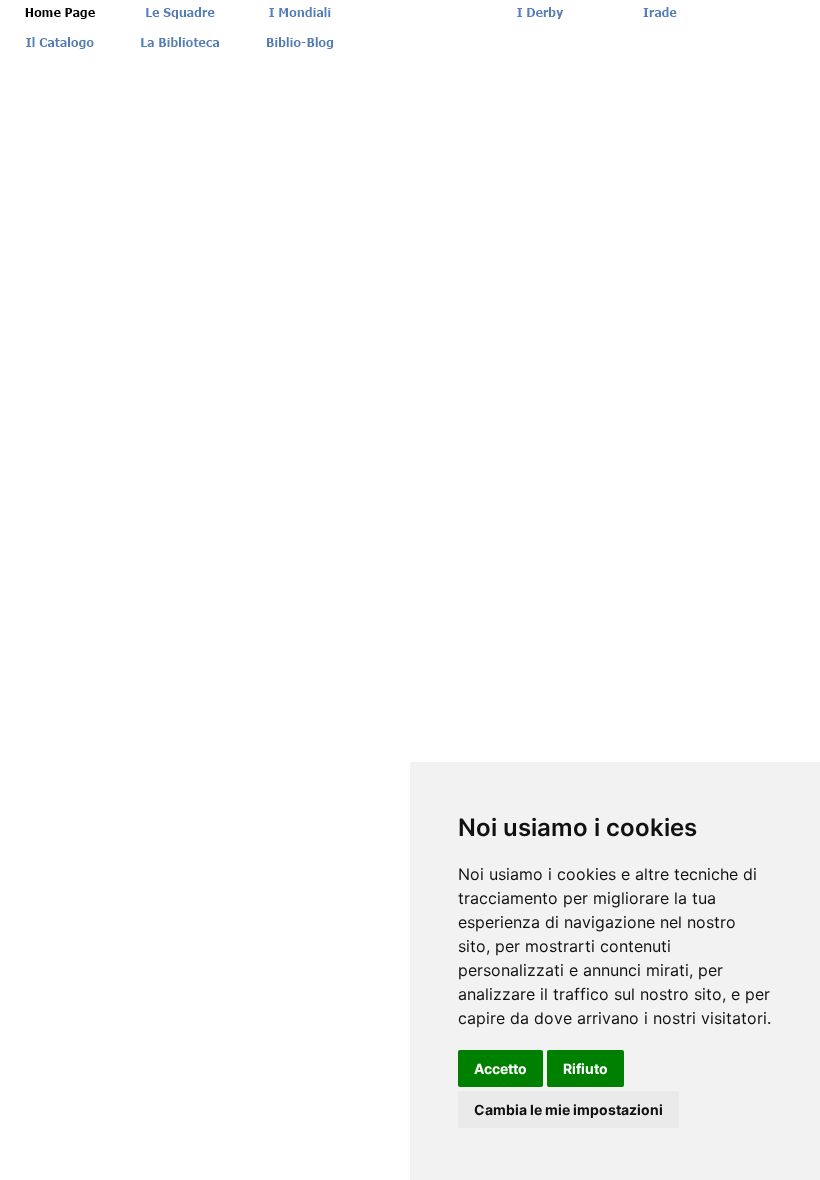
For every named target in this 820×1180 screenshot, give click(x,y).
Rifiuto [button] (585, 1068)
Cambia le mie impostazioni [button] (568, 1109)
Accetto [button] (500, 1068)
